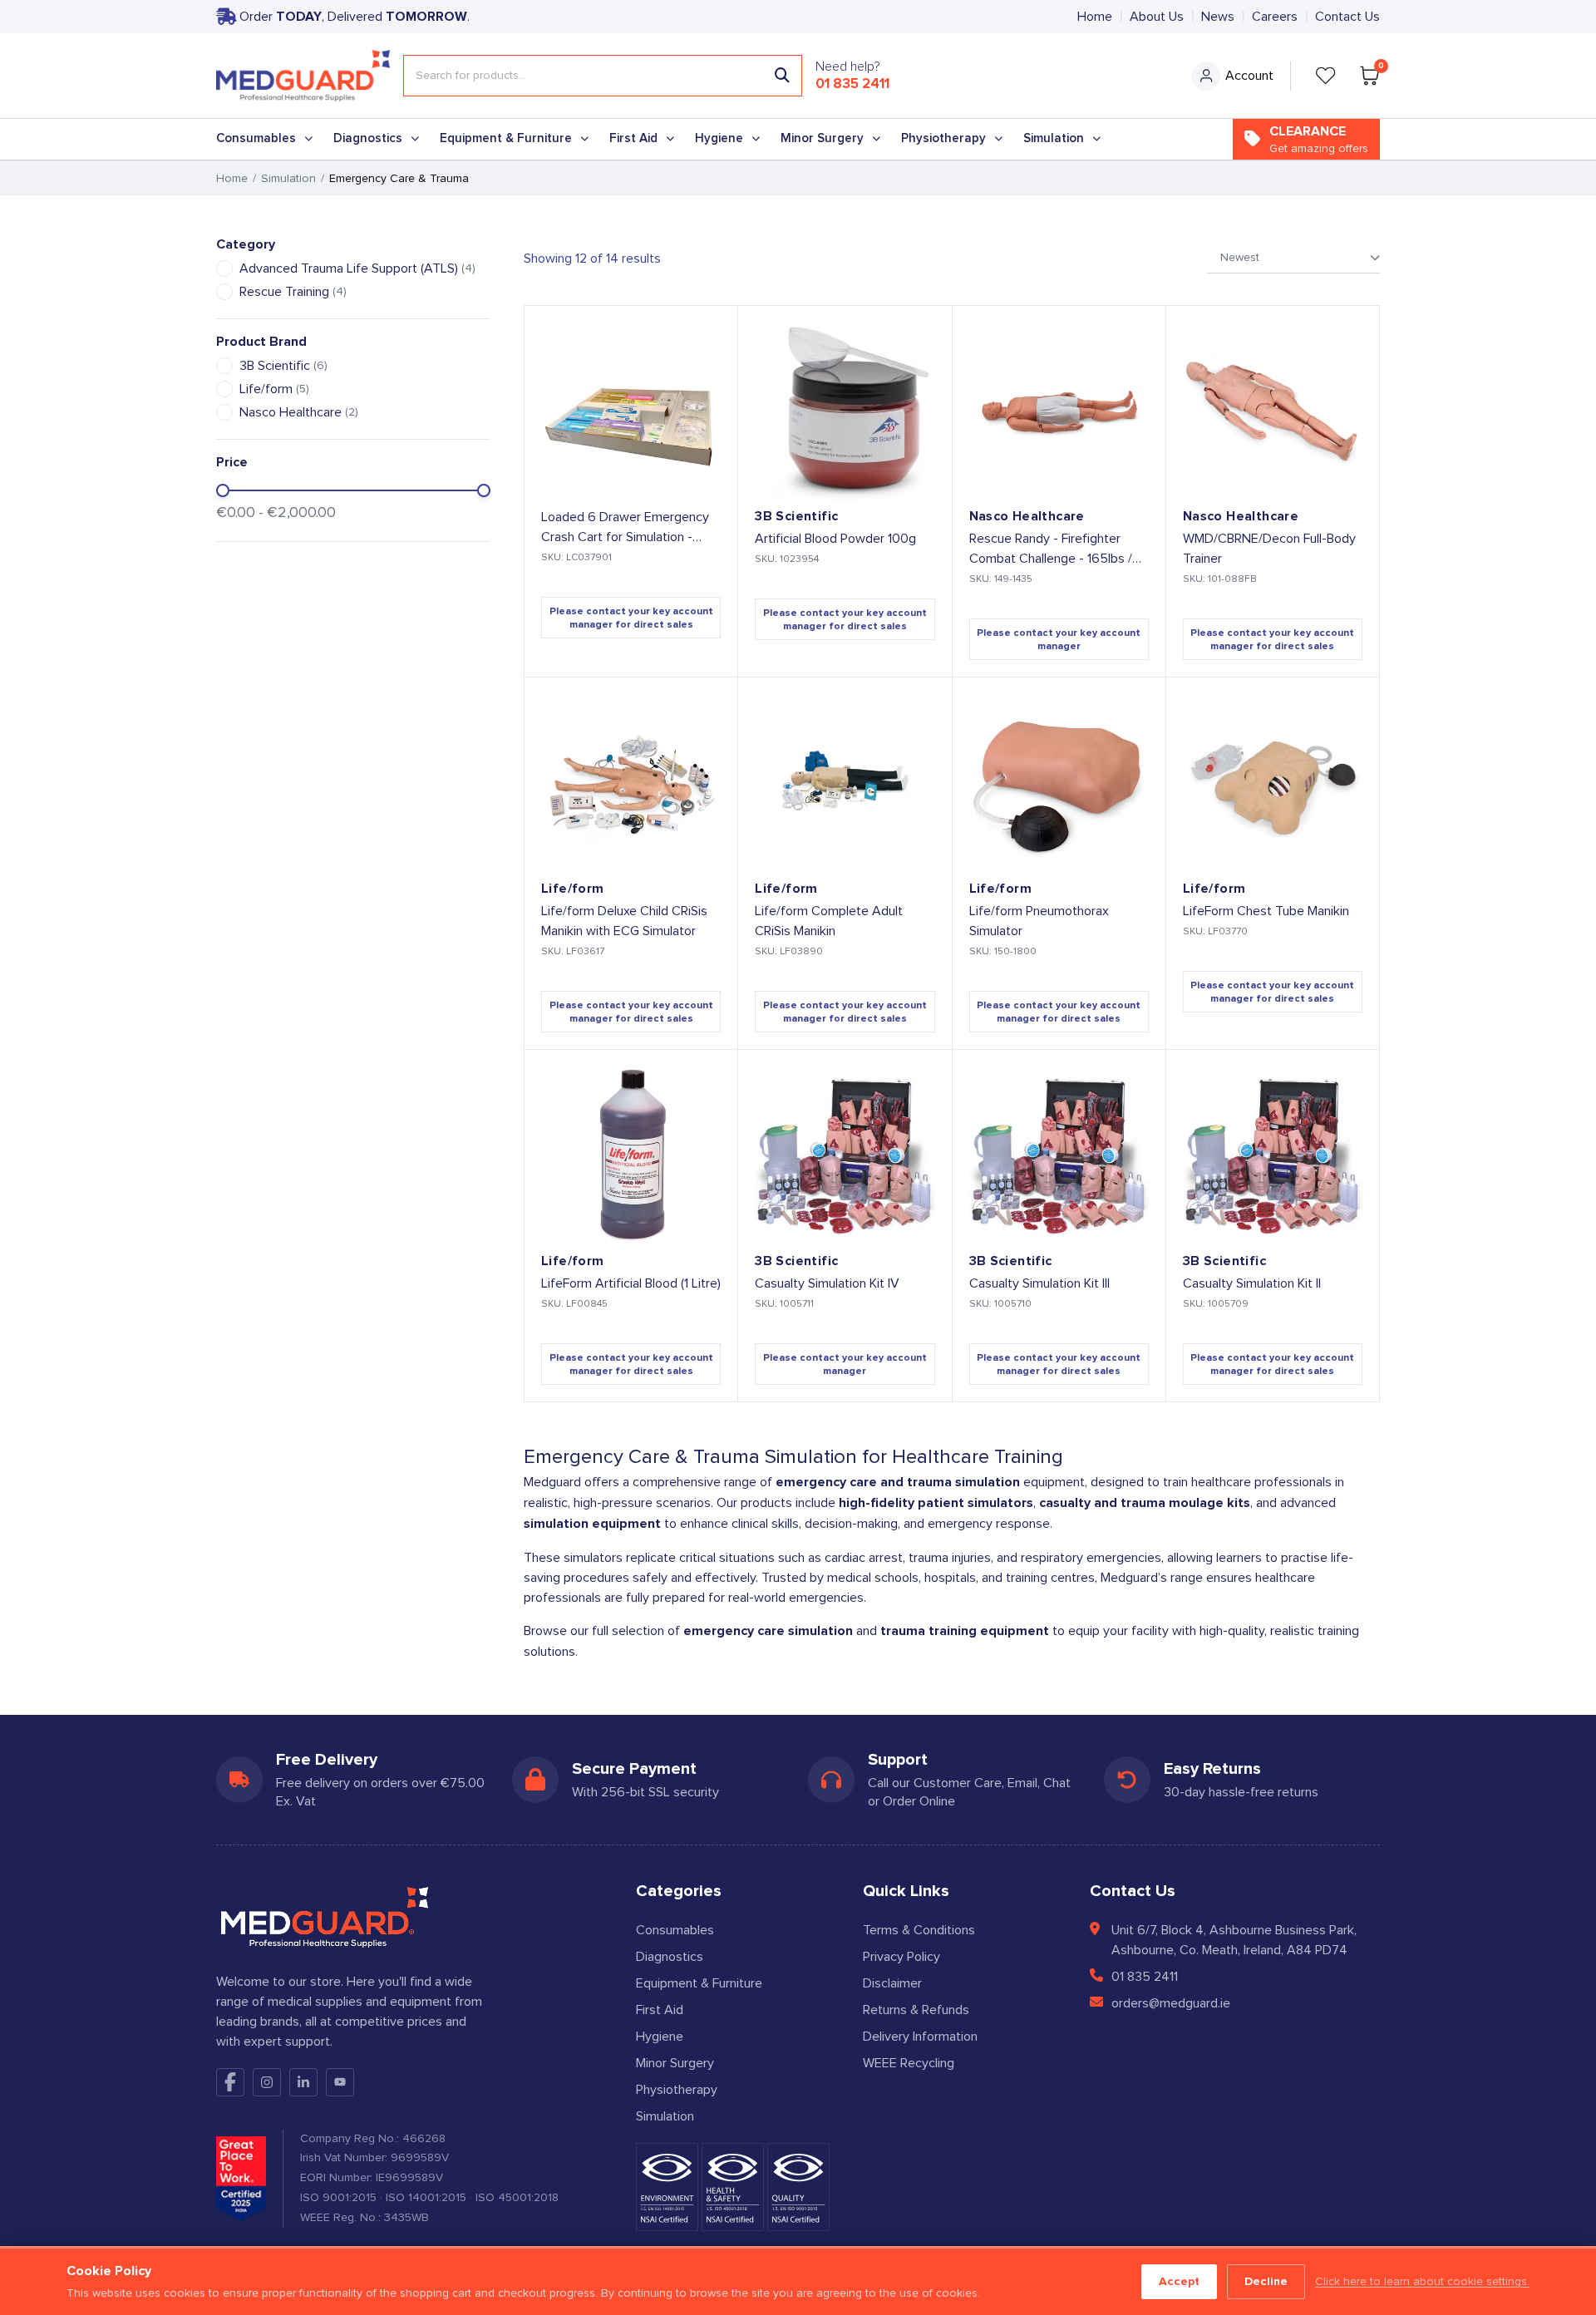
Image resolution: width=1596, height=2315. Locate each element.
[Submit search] (782, 76)
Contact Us (1347, 17)
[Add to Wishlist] (711, 332)
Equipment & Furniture (506, 138)
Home (1095, 17)
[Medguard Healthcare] (303, 76)
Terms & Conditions (919, 1930)
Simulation (1054, 138)
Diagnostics (368, 138)
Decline (1266, 2281)
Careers (1275, 17)
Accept (1179, 2281)
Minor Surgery (822, 138)
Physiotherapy (943, 138)
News (1218, 17)
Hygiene (719, 138)
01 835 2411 (852, 84)
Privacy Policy (901, 1957)
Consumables (256, 138)
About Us (1157, 17)
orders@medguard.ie (1171, 2003)
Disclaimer (892, 1983)
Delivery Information (920, 2037)
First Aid (633, 138)
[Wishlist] (1326, 76)
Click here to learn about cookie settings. (1422, 2282)
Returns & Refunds (916, 2010)
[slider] (223, 490)
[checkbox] (224, 268)
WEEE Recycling (909, 2063)
